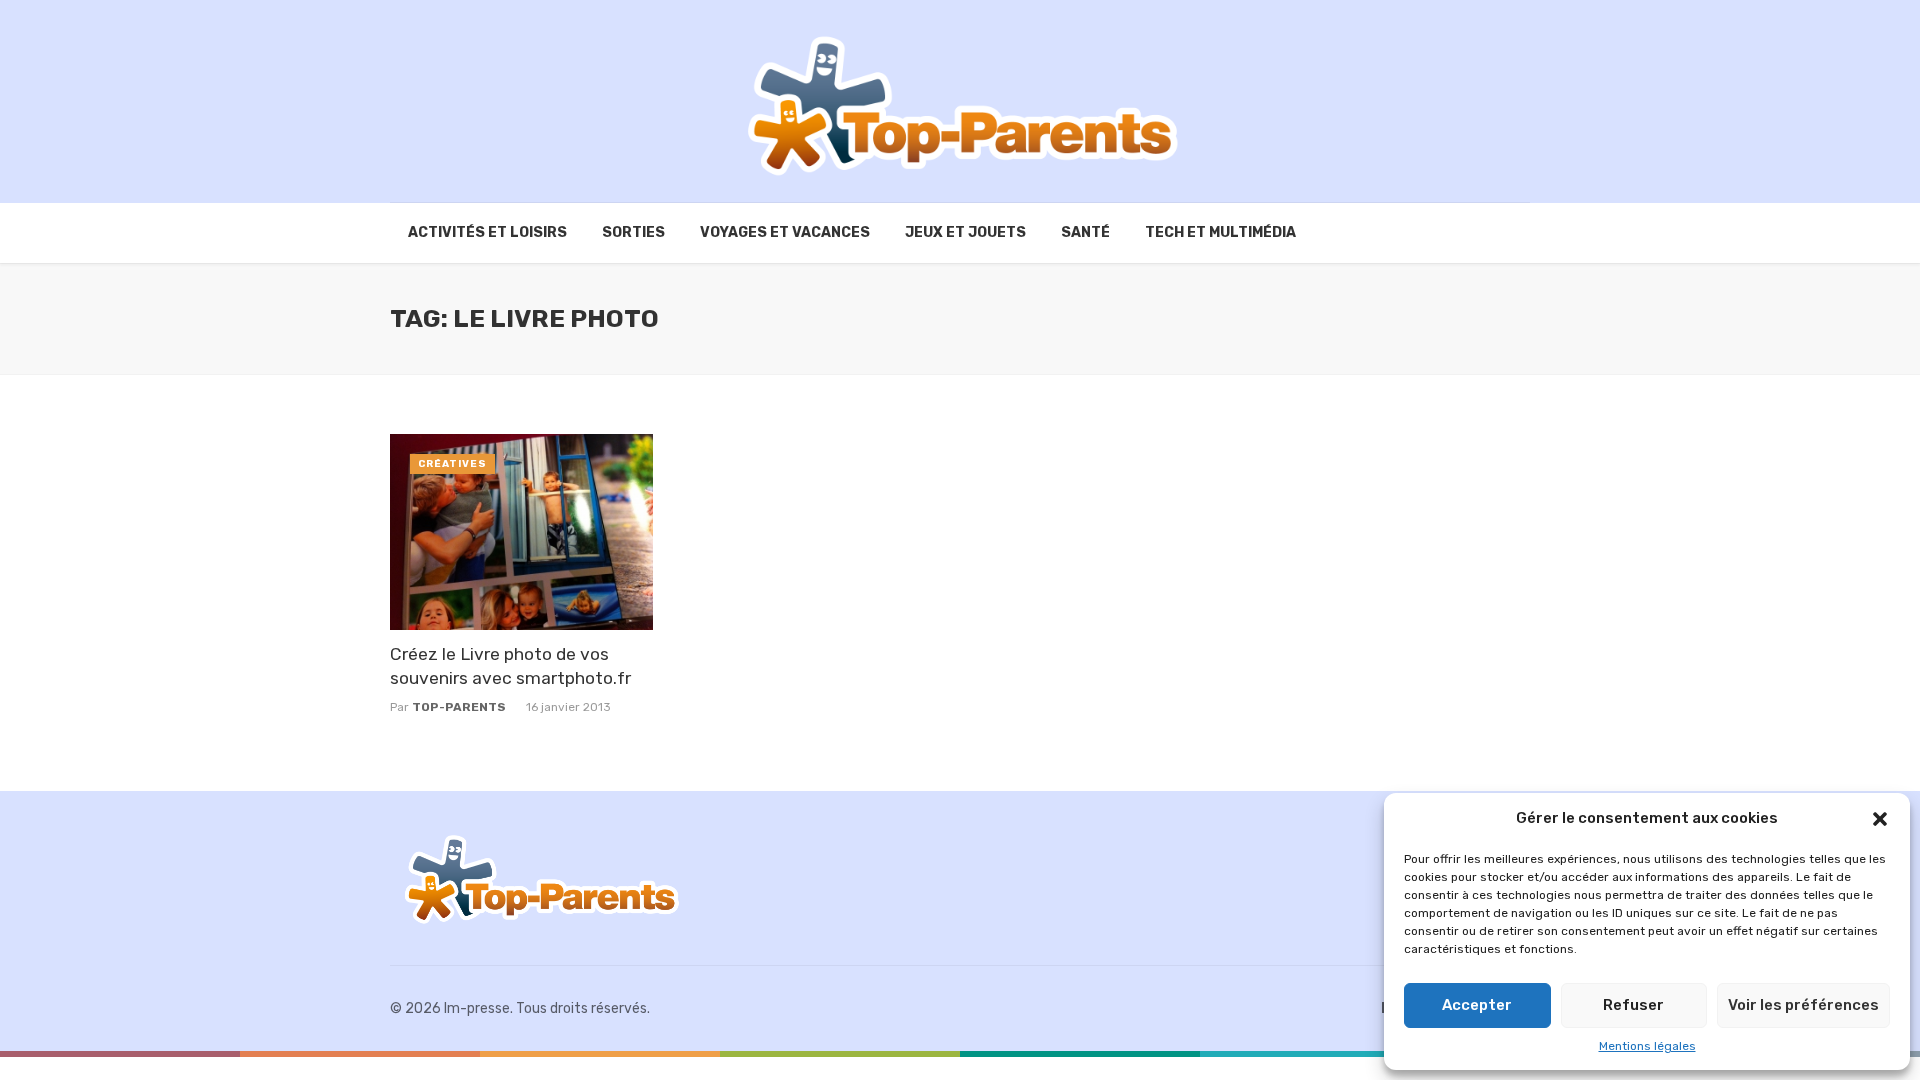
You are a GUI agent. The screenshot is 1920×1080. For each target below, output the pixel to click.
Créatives (452, 464)
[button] (1880, 819)
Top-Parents (459, 707)
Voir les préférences (1803, 1005)
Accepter (1477, 1005)
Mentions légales (1647, 1046)
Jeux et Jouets (965, 232)
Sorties (633, 232)
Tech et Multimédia (1220, 232)
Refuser (1633, 1005)
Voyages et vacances (785, 232)
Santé (1085, 232)
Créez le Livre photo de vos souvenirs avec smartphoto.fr (510, 666)
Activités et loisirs (487, 232)
